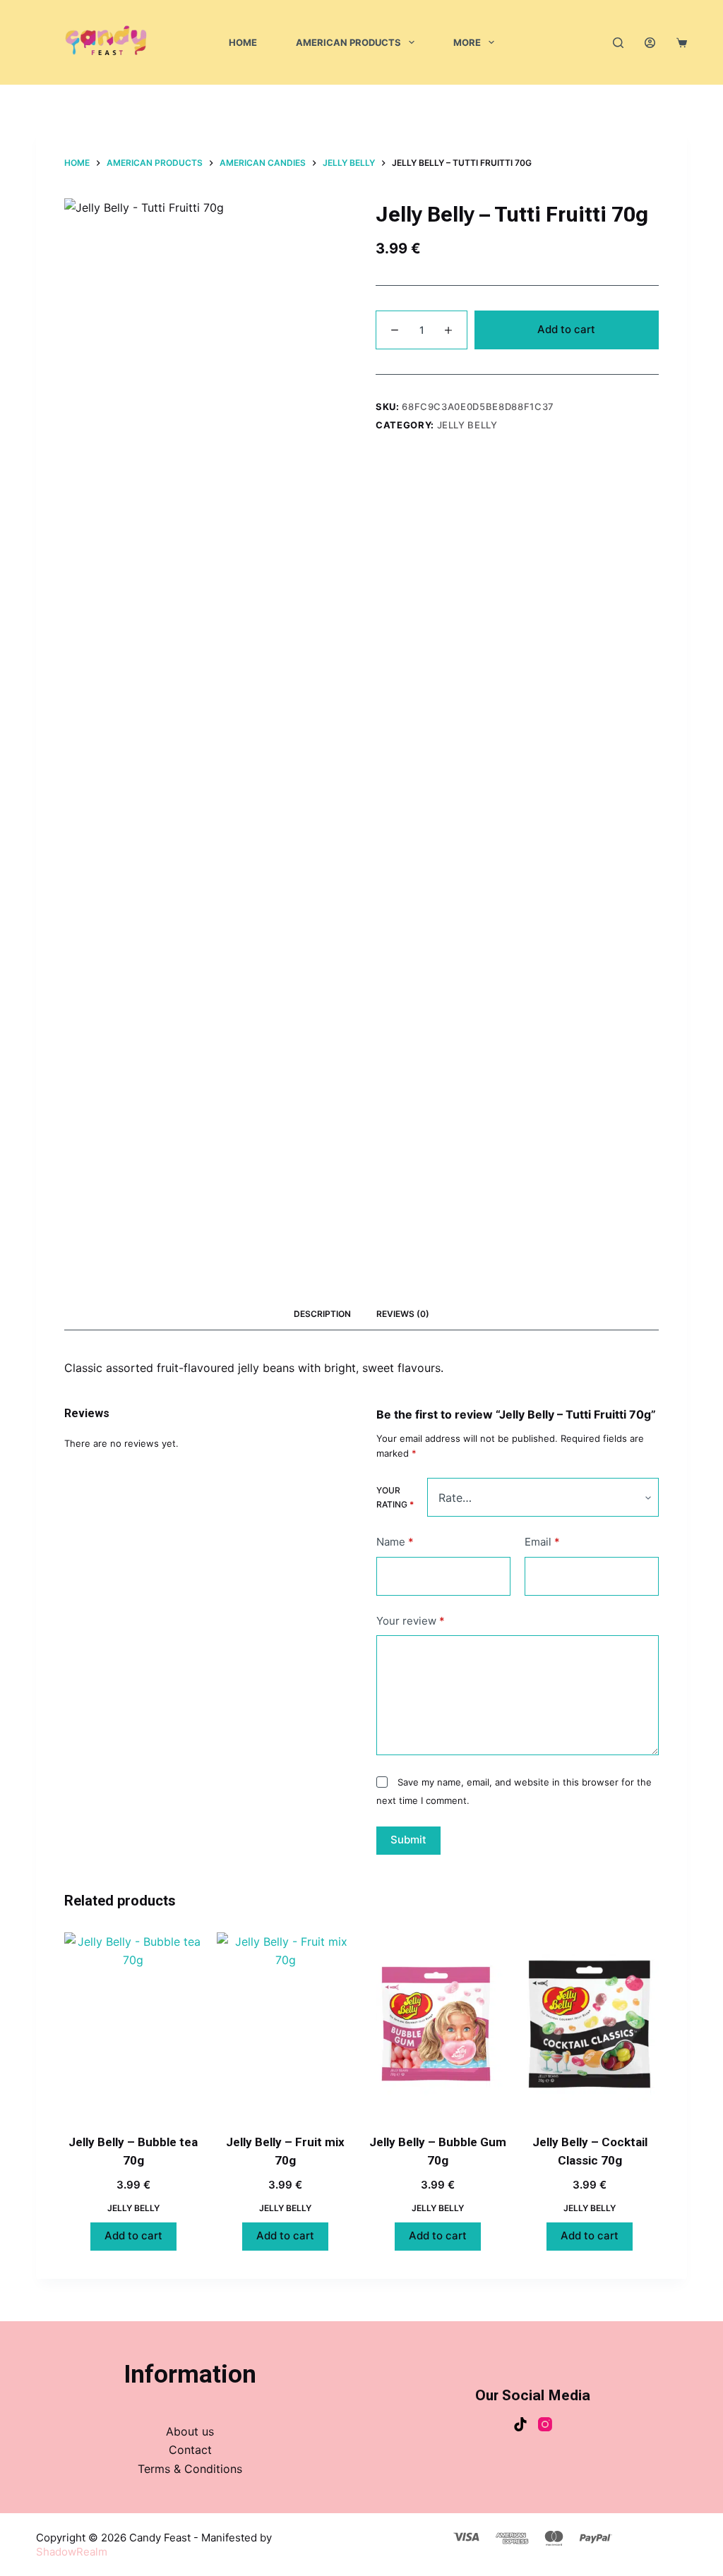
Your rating (395, 1497)
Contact (190, 2450)
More (467, 42)
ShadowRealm (72, 2552)
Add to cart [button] (133, 2235)
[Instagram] (545, 2424)
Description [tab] (322, 1314)
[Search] (618, 43)
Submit (408, 1840)
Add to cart (566, 329)
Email (542, 1542)
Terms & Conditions (190, 2469)
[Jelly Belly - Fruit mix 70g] (286, 2024)
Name (395, 1542)
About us (190, 2431)
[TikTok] (520, 2424)
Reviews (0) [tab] (403, 1314)
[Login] (650, 43)
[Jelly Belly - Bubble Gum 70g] (437, 2024)
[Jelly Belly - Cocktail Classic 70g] (589, 2024)
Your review (411, 1621)
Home (243, 42)
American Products (348, 42)
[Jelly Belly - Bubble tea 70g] (133, 2024)
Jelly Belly (467, 425)
